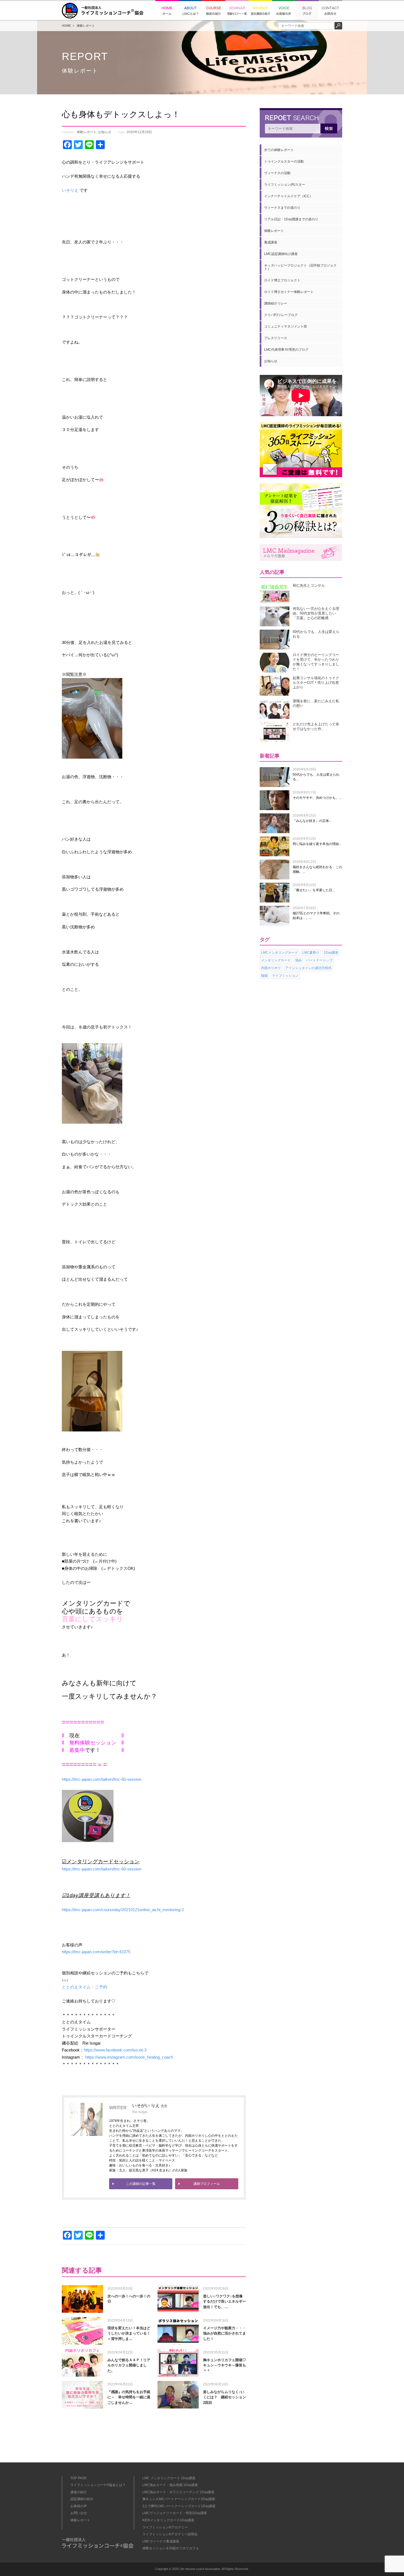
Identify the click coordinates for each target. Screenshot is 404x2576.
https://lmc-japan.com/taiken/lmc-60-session (102, 1779)
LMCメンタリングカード (280, 953)
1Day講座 (331, 953)
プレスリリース (276, 338)
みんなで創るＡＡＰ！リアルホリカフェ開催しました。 (129, 2365)
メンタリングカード (276, 960)
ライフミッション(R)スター (285, 185)
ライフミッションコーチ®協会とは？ (98, 2485)
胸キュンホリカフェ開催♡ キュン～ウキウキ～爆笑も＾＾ (226, 2365)
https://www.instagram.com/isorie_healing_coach (128, 2057)
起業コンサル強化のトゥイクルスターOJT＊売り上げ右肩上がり (316, 683)
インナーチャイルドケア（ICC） (288, 196)
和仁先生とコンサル (309, 585)
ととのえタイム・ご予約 (85, 1987)
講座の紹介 (79, 2492)
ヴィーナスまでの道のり (282, 208)
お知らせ (105, 132)
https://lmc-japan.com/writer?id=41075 (96, 1952)
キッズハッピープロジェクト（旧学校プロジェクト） (300, 267)
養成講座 (271, 242)
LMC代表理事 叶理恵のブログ (286, 350)
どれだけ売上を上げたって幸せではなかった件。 (316, 726)
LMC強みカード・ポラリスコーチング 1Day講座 (178, 2492)
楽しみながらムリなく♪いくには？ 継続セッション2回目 (225, 2397)
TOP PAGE (78, 2478)
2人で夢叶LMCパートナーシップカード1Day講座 (179, 2506)
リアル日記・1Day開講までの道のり (291, 219)
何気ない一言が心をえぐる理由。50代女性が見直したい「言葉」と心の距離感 (316, 613)
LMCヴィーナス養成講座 (161, 2541)
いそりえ (70, 190)
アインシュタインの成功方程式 (308, 968)
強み (298, 960)
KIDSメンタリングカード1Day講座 (168, 2520)
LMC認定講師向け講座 (281, 254)
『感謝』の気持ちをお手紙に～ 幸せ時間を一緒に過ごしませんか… (129, 2397)
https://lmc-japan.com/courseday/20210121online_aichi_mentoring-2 (123, 1910)
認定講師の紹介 (82, 2499)
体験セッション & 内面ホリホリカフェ (171, 2548)
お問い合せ (79, 2513)
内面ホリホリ (271, 968)
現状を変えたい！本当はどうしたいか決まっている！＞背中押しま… (129, 2333)
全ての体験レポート (279, 150)
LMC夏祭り (311, 953)
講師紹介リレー (276, 303)
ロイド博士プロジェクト (282, 280)
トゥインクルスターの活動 (284, 161)
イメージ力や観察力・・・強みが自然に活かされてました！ (225, 2333)
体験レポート (86, 26)
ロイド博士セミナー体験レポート (289, 292)
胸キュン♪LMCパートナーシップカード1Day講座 (179, 2499)
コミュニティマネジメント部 (286, 327)
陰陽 (264, 976)
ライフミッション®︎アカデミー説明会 (170, 2534)
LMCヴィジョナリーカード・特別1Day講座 (175, 2513)
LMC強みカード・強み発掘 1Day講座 (170, 2485)
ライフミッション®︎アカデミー (165, 2527)
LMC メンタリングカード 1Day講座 (169, 2478)
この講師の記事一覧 (141, 2184)
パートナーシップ (319, 960)
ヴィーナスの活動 (277, 173)
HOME (66, 26)
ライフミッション (285, 976)
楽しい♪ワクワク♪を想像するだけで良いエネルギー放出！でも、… (225, 2301)
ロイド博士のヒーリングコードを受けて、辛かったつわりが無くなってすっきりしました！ (316, 662)
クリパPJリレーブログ (281, 315)
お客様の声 (79, 2506)
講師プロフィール (207, 2184)
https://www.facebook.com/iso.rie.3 (115, 2050)
